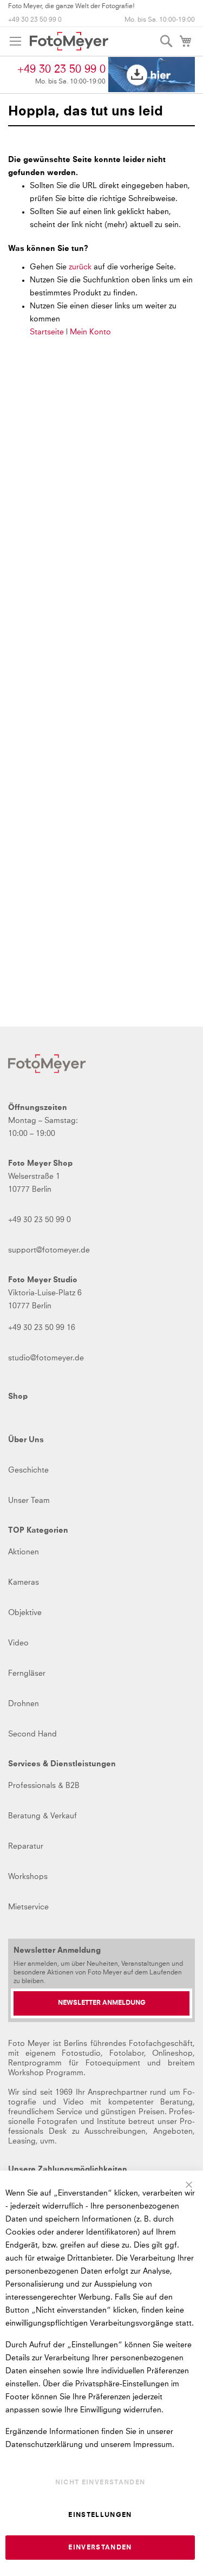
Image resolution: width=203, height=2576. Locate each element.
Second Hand (32, 1734)
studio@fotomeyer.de (46, 1358)
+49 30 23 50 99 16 (42, 1328)
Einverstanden (100, 2548)
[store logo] (69, 41)
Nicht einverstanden (100, 2483)
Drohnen (24, 1704)
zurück (81, 267)
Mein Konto (90, 332)
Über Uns (26, 1440)
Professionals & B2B (44, 1786)
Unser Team (29, 1501)
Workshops (28, 1877)
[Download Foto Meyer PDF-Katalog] (152, 75)
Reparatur (26, 1847)
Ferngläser (27, 1674)
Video (18, 1643)
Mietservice (28, 1907)
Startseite (47, 332)
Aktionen (24, 1552)
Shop (18, 1397)
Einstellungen (100, 2515)
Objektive (25, 1613)
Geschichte (28, 1470)
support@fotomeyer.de (49, 1250)
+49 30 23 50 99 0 (35, 20)
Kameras (24, 1583)
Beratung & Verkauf (42, 1816)
